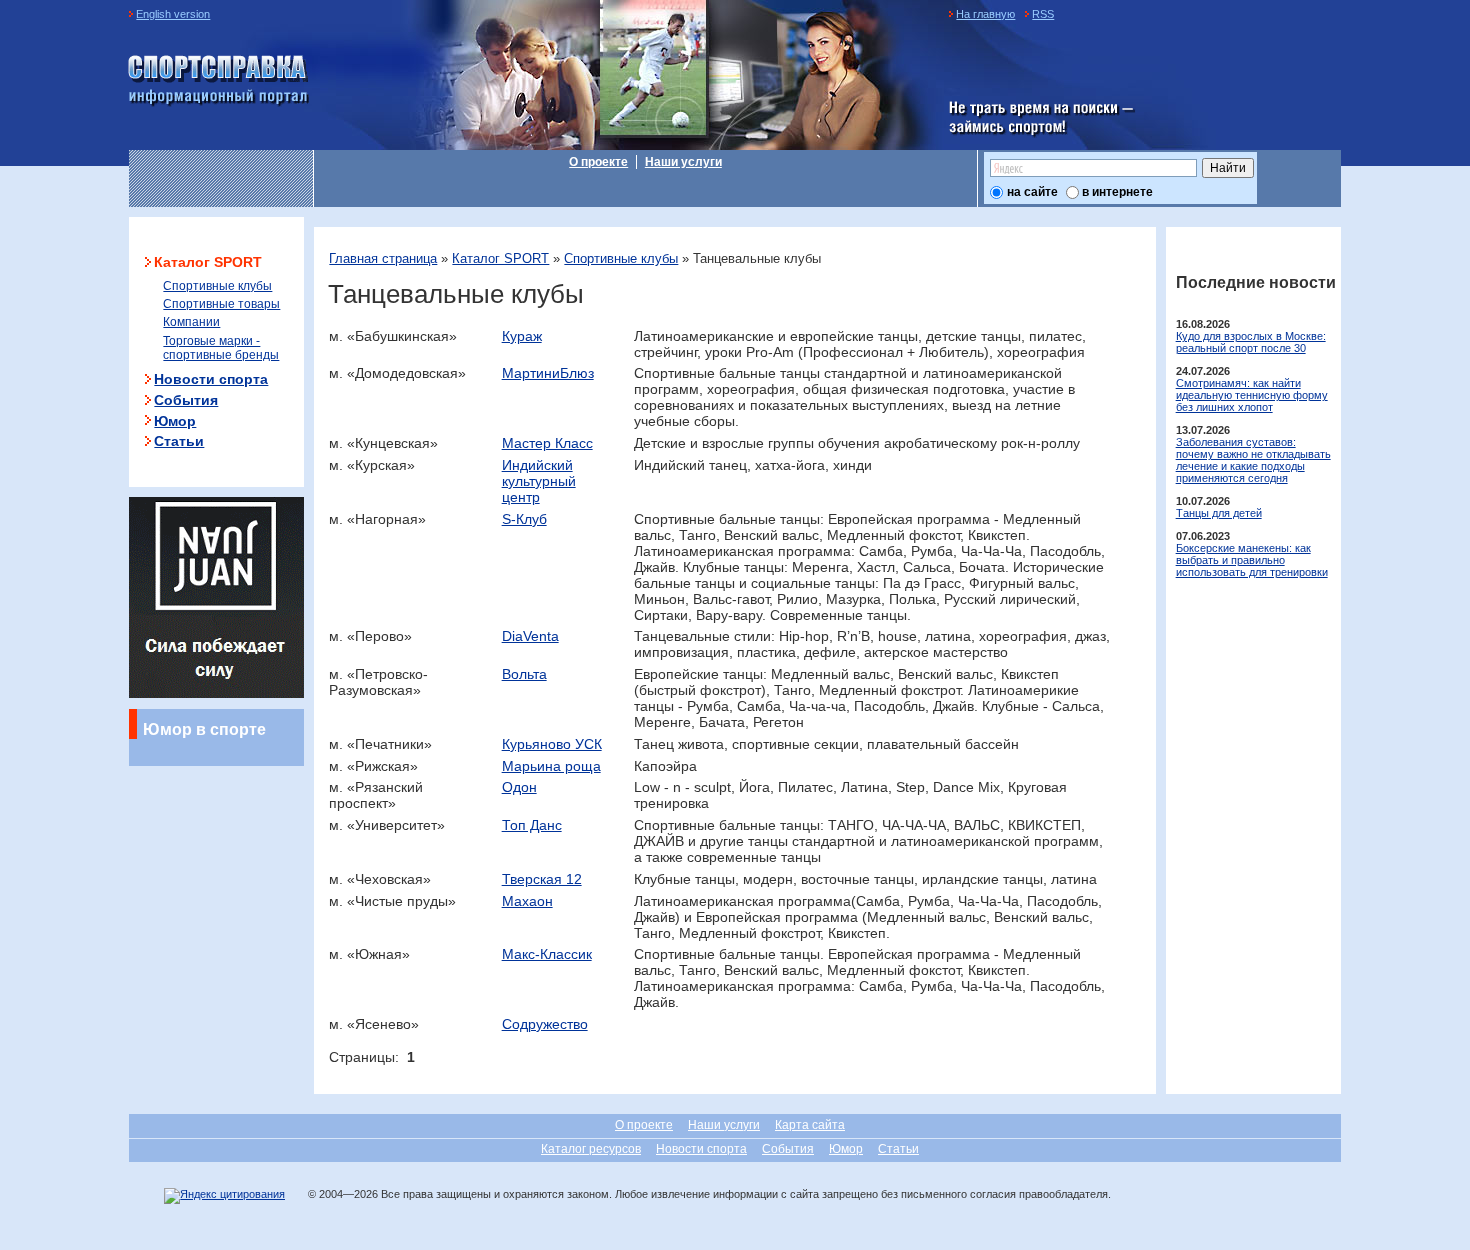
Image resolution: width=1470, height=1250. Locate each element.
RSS (1043, 14)
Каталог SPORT (500, 258)
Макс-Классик (547, 954)
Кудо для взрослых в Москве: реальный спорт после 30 (1251, 342)
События (186, 400)
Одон (519, 787)
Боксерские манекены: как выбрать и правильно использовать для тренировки (1252, 560)
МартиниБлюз (548, 373)
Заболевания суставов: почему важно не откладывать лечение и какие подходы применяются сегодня (1253, 460)
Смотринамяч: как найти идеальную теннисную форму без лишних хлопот (1252, 395)
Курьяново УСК (552, 744)
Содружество (545, 1024)
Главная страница (383, 258)
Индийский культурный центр (539, 481)
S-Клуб (524, 519)
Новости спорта (211, 379)
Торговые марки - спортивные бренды (221, 348)
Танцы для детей (1219, 513)
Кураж (522, 336)
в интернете (1117, 192)
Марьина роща (551, 766)
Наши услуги (683, 162)
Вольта (524, 674)
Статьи (179, 441)
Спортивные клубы (621, 258)
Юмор (175, 421)
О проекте (598, 162)
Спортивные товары (221, 304)
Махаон (527, 901)
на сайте (1032, 192)
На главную (985, 14)
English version (173, 14)
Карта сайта (810, 1125)
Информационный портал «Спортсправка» (219, 81)
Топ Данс (532, 825)
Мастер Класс (547, 443)
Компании (191, 322)
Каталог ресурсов (591, 1149)
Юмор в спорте (204, 729)
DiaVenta (530, 636)
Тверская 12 (542, 879)
